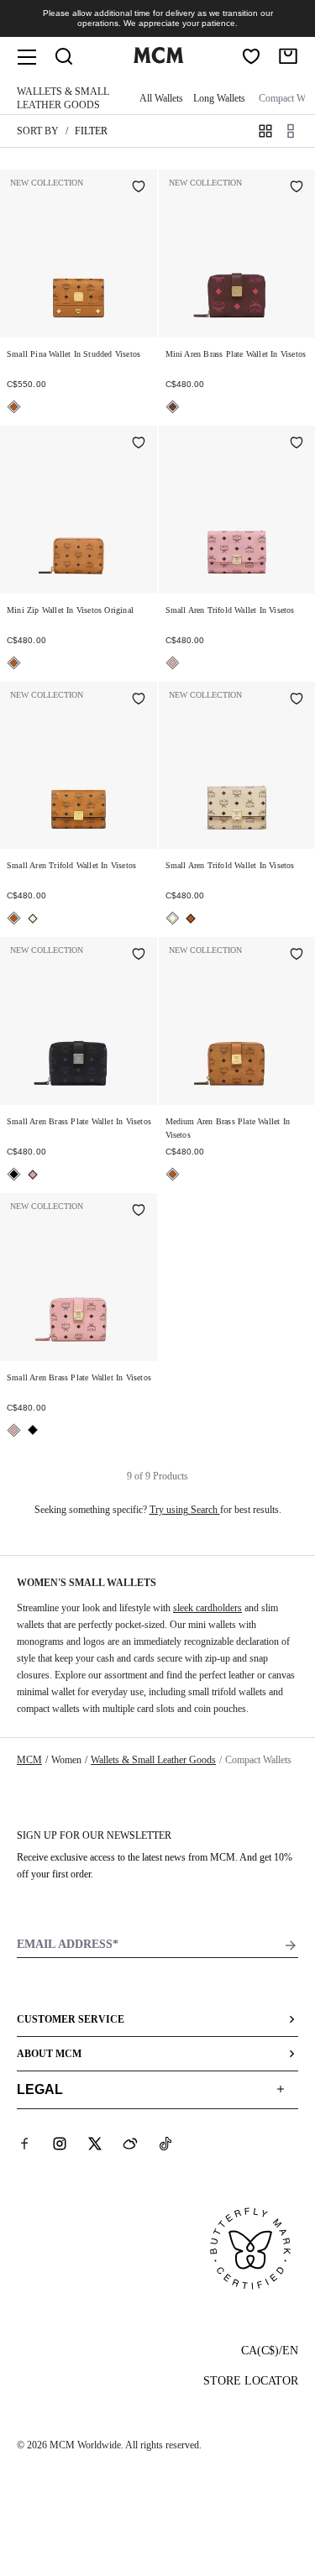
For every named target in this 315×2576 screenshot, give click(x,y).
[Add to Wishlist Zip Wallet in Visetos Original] (139, 444)
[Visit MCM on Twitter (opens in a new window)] (95, 2144)
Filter (91, 131)
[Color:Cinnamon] (173, 407)
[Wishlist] (251, 56)
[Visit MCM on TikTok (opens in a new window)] (165, 2144)
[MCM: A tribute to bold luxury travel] (159, 60)
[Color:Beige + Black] (33, 919)
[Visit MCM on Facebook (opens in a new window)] (24, 2144)
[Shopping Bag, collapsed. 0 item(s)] (288, 56)
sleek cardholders (207, 1608)
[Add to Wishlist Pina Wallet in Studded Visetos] (139, 188)
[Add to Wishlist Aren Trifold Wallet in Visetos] (297, 444)
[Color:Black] (14, 1174)
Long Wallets (219, 98)
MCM (29, 1760)
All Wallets (161, 98)
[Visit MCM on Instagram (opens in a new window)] (60, 2144)
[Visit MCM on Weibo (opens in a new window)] (130, 2144)
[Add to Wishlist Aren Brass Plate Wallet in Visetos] (297, 188)
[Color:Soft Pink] (173, 663)
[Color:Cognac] (14, 407)
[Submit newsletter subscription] (291, 1945)
